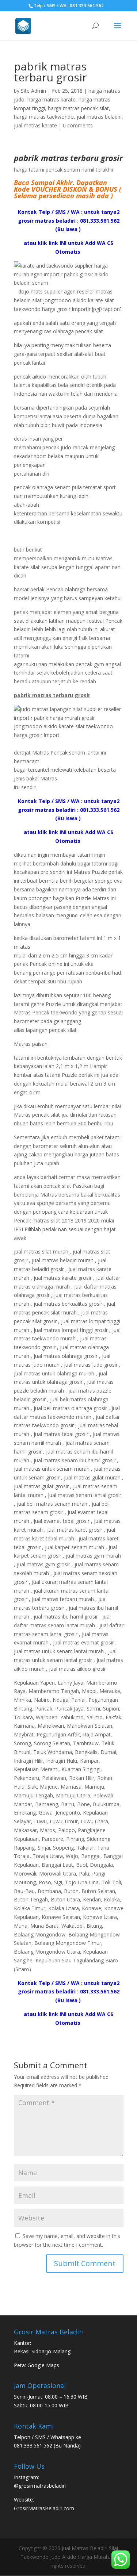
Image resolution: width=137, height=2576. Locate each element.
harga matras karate (52, 99)
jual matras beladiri (99, 117)
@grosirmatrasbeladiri (40, 2486)
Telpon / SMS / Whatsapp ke (47, 2437)
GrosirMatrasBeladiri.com (44, 2508)
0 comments (78, 125)
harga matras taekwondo (44, 117)
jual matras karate (35, 125)
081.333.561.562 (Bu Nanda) (47, 2446)
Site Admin (33, 91)
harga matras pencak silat (78, 108)
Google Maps (43, 2365)
